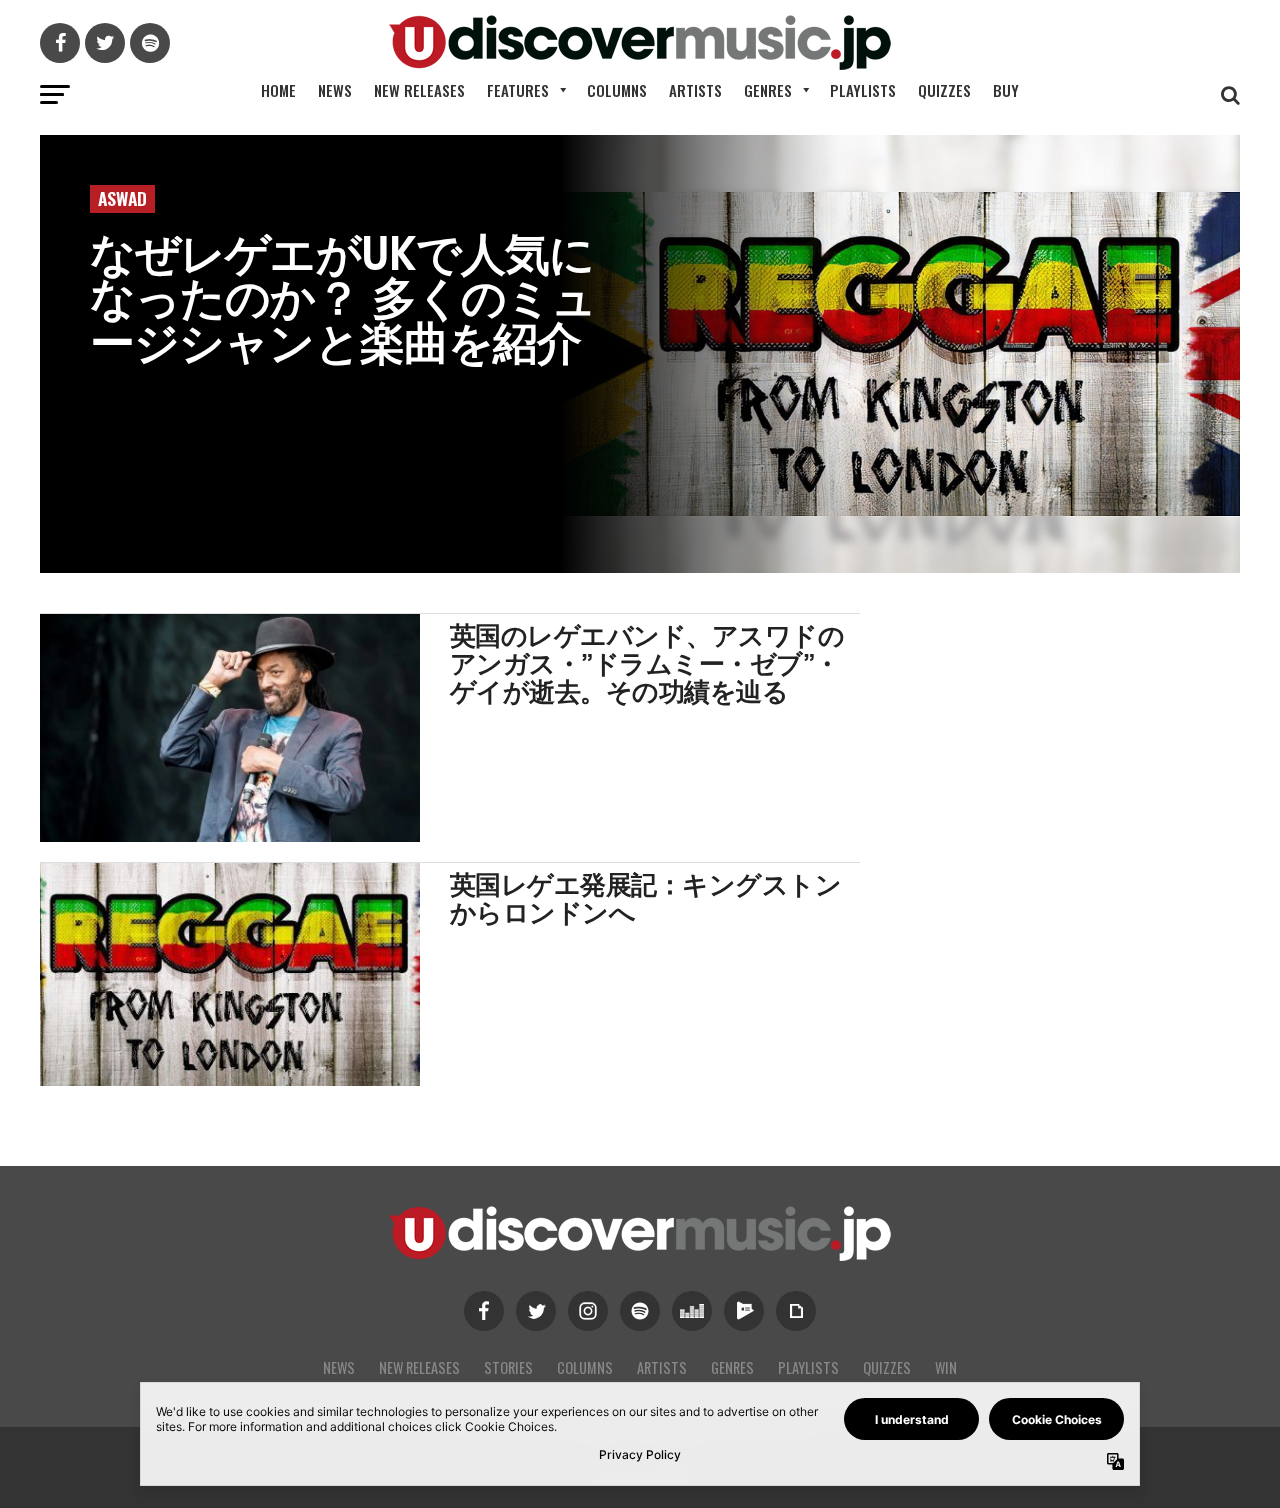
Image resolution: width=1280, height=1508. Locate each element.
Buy (1006, 90)
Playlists (863, 90)
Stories (508, 1367)
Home (278, 90)
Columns (617, 90)
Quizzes (944, 90)
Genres (768, 90)
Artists (695, 90)
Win (946, 1367)
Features (518, 90)
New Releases (419, 90)
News (335, 90)
